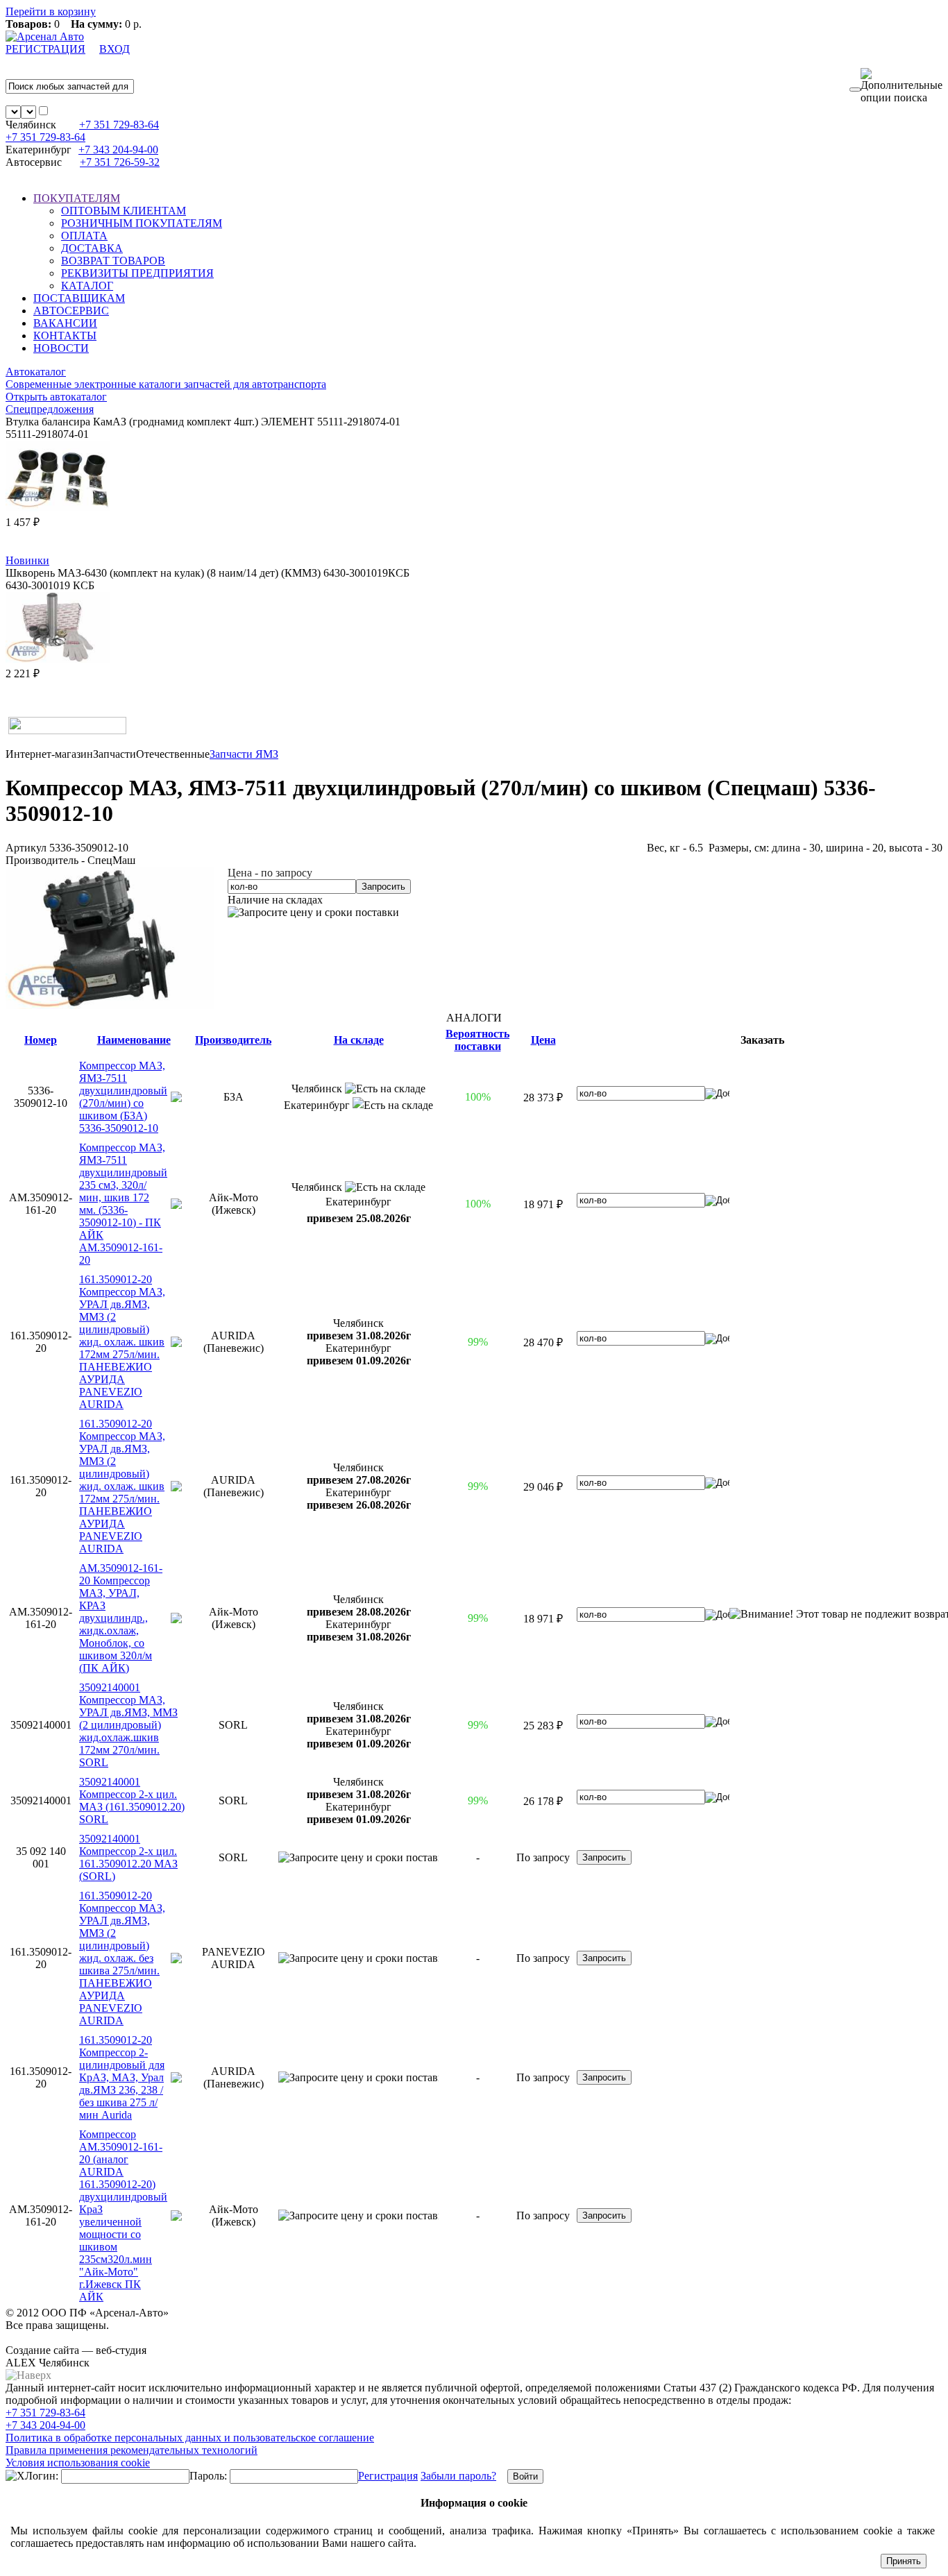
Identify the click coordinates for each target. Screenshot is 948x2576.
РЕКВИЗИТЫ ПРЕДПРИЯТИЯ (137, 273)
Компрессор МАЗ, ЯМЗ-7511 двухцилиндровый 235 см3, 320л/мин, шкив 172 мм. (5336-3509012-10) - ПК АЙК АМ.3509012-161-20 (123, 1204)
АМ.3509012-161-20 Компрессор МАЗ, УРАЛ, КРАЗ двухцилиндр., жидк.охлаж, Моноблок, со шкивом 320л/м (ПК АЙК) (121, 1618)
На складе (359, 1040)
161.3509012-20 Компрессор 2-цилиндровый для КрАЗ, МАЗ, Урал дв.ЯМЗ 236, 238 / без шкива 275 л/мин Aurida (122, 2077)
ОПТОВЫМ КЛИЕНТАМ (124, 211)
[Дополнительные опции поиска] (902, 86)
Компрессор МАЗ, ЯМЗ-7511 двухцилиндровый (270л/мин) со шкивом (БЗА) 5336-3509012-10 (123, 1097)
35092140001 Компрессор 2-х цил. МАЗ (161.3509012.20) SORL (132, 1800)
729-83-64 (119, 125)
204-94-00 (118, 150)
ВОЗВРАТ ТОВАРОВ (113, 261)
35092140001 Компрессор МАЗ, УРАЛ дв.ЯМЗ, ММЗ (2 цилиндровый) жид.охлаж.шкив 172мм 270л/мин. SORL (128, 1725)
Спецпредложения (50, 409)
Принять (904, 2561)
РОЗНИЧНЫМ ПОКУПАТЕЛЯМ (142, 223)
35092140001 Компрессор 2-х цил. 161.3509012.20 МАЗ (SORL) (128, 1857)
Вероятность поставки (477, 1040)
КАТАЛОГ (87, 286)
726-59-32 (120, 162)
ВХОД (115, 49)
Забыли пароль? (458, 2476)
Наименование (134, 1040)
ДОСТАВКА (92, 248)
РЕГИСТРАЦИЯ (45, 49)
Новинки (27, 560)
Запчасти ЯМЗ (244, 754)
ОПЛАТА (84, 236)
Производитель (233, 1040)
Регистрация (388, 2476)
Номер (41, 1040)
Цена (543, 1040)
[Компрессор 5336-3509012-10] (110, 1005)
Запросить (383, 887)
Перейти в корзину (51, 11)
